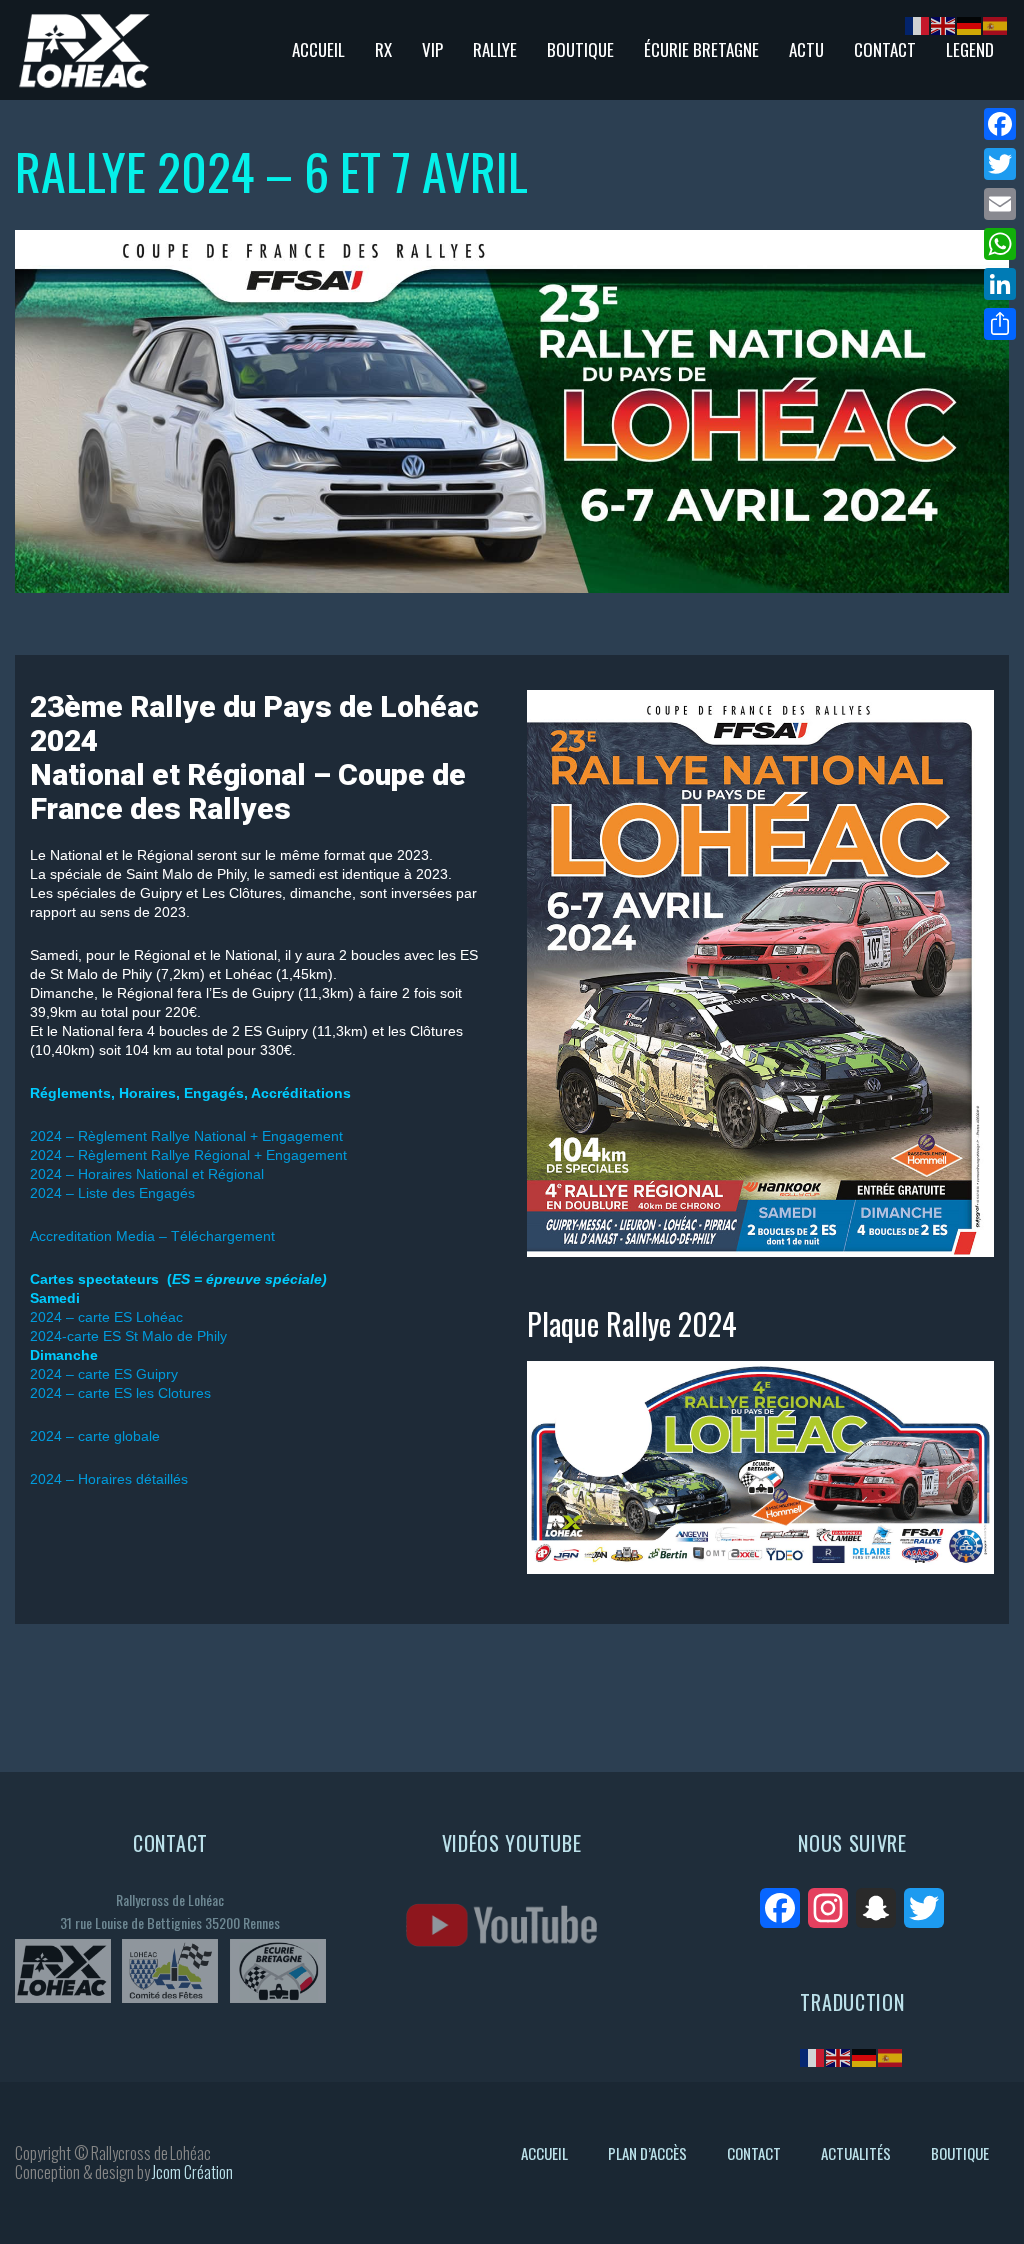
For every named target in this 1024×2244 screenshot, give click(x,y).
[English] (839, 2056)
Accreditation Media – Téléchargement (152, 1236)
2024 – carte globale (95, 1436)
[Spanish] (891, 2056)
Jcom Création (192, 2172)
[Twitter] (1000, 164)
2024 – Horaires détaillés (109, 1479)
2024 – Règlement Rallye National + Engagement (186, 1136)
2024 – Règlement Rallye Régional (140, 1155)
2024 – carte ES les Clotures (120, 1393)
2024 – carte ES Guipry (104, 1374)
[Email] (1000, 204)
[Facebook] (1000, 124)
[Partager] (1000, 324)
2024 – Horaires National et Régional (147, 1174)
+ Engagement (298, 1155)
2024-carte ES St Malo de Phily (128, 1336)
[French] (813, 2056)
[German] (865, 2056)
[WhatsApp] (1000, 244)
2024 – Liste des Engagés (112, 1193)
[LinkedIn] (1000, 284)
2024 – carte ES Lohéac (106, 1317)
